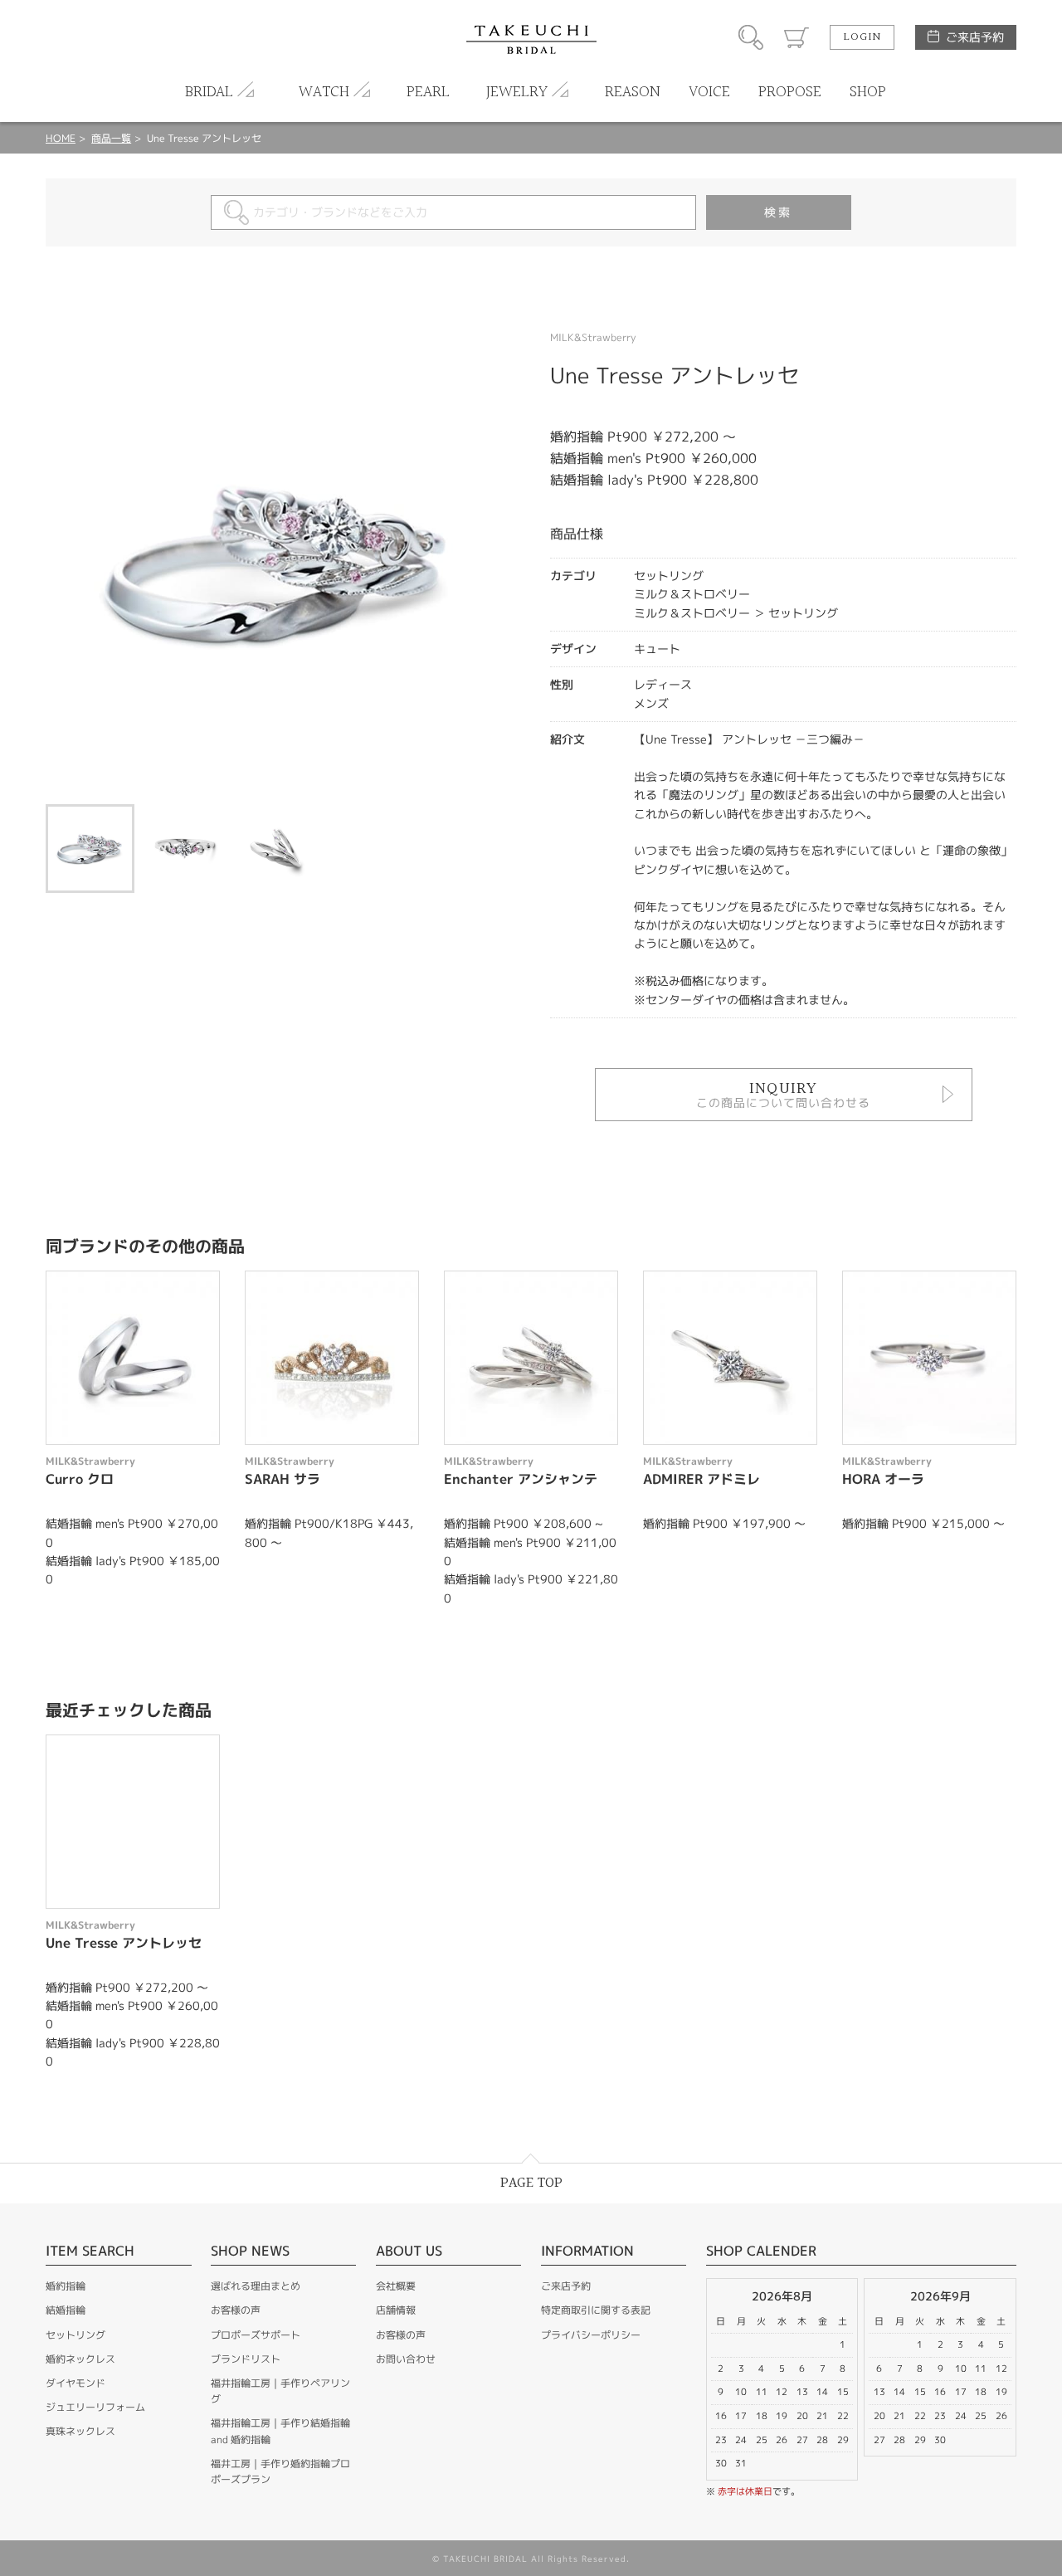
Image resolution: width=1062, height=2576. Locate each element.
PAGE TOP (531, 2183)
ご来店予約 (975, 37)
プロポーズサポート (256, 2335)
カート (796, 37)
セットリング (76, 2335)
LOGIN (862, 37)
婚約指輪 (66, 2286)
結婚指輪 (66, 2310)
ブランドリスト (246, 2359)
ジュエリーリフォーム (95, 2407)
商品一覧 (111, 138)
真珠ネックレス (80, 2431)
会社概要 (396, 2286)
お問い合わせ (406, 2359)
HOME (61, 138)
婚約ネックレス (80, 2359)
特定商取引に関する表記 (596, 2310)
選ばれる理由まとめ (256, 2286)
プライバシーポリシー (591, 2335)
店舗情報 (396, 2310)
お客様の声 (236, 2310)
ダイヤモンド (76, 2383)
